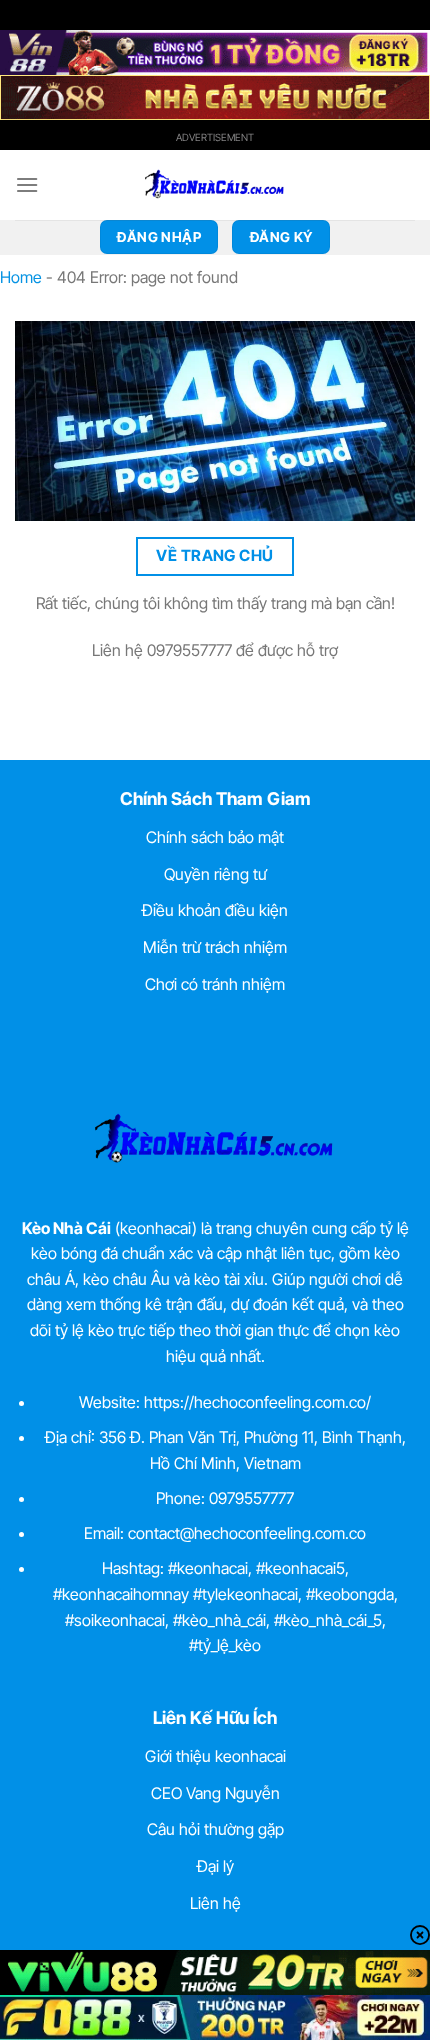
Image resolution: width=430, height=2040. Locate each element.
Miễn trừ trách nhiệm (215, 947)
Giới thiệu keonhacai (215, 1756)
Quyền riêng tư (215, 874)
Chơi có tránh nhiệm (215, 984)
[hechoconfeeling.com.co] (215, 185)
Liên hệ (215, 1903)
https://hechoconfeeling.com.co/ (257, 1402)
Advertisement (215, 137)
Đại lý (215, 1866)
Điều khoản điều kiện (215, 910)
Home (21, 277)
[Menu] (27, 184)
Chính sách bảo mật (215, 837)
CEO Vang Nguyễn (215, 1793)
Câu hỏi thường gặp (215, 1829)
